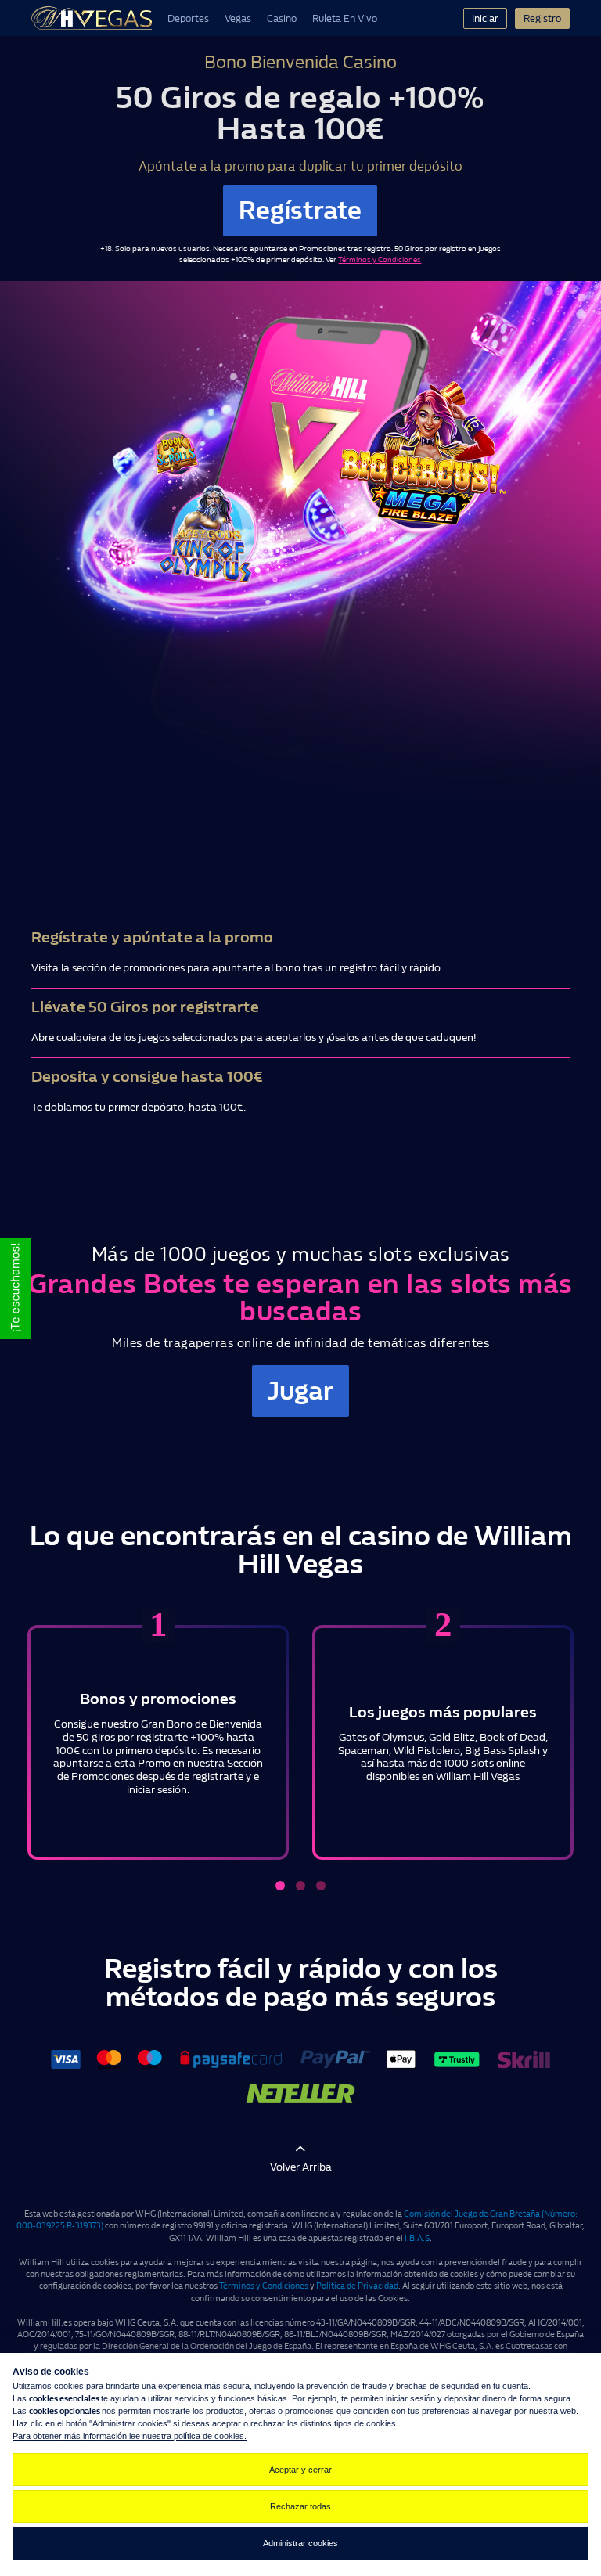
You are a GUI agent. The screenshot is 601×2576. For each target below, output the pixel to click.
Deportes (188, 18)
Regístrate (300, 211)
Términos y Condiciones (380, 260)
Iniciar (485, 18)
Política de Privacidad (357, 2286)
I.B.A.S (417, 2238)
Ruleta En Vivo (345, 18)
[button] (16, 1288)
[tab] (280, 1886)
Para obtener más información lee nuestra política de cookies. (130, 2436)
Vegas (238, 18)
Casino (282, 18)
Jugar (300, 1391)
